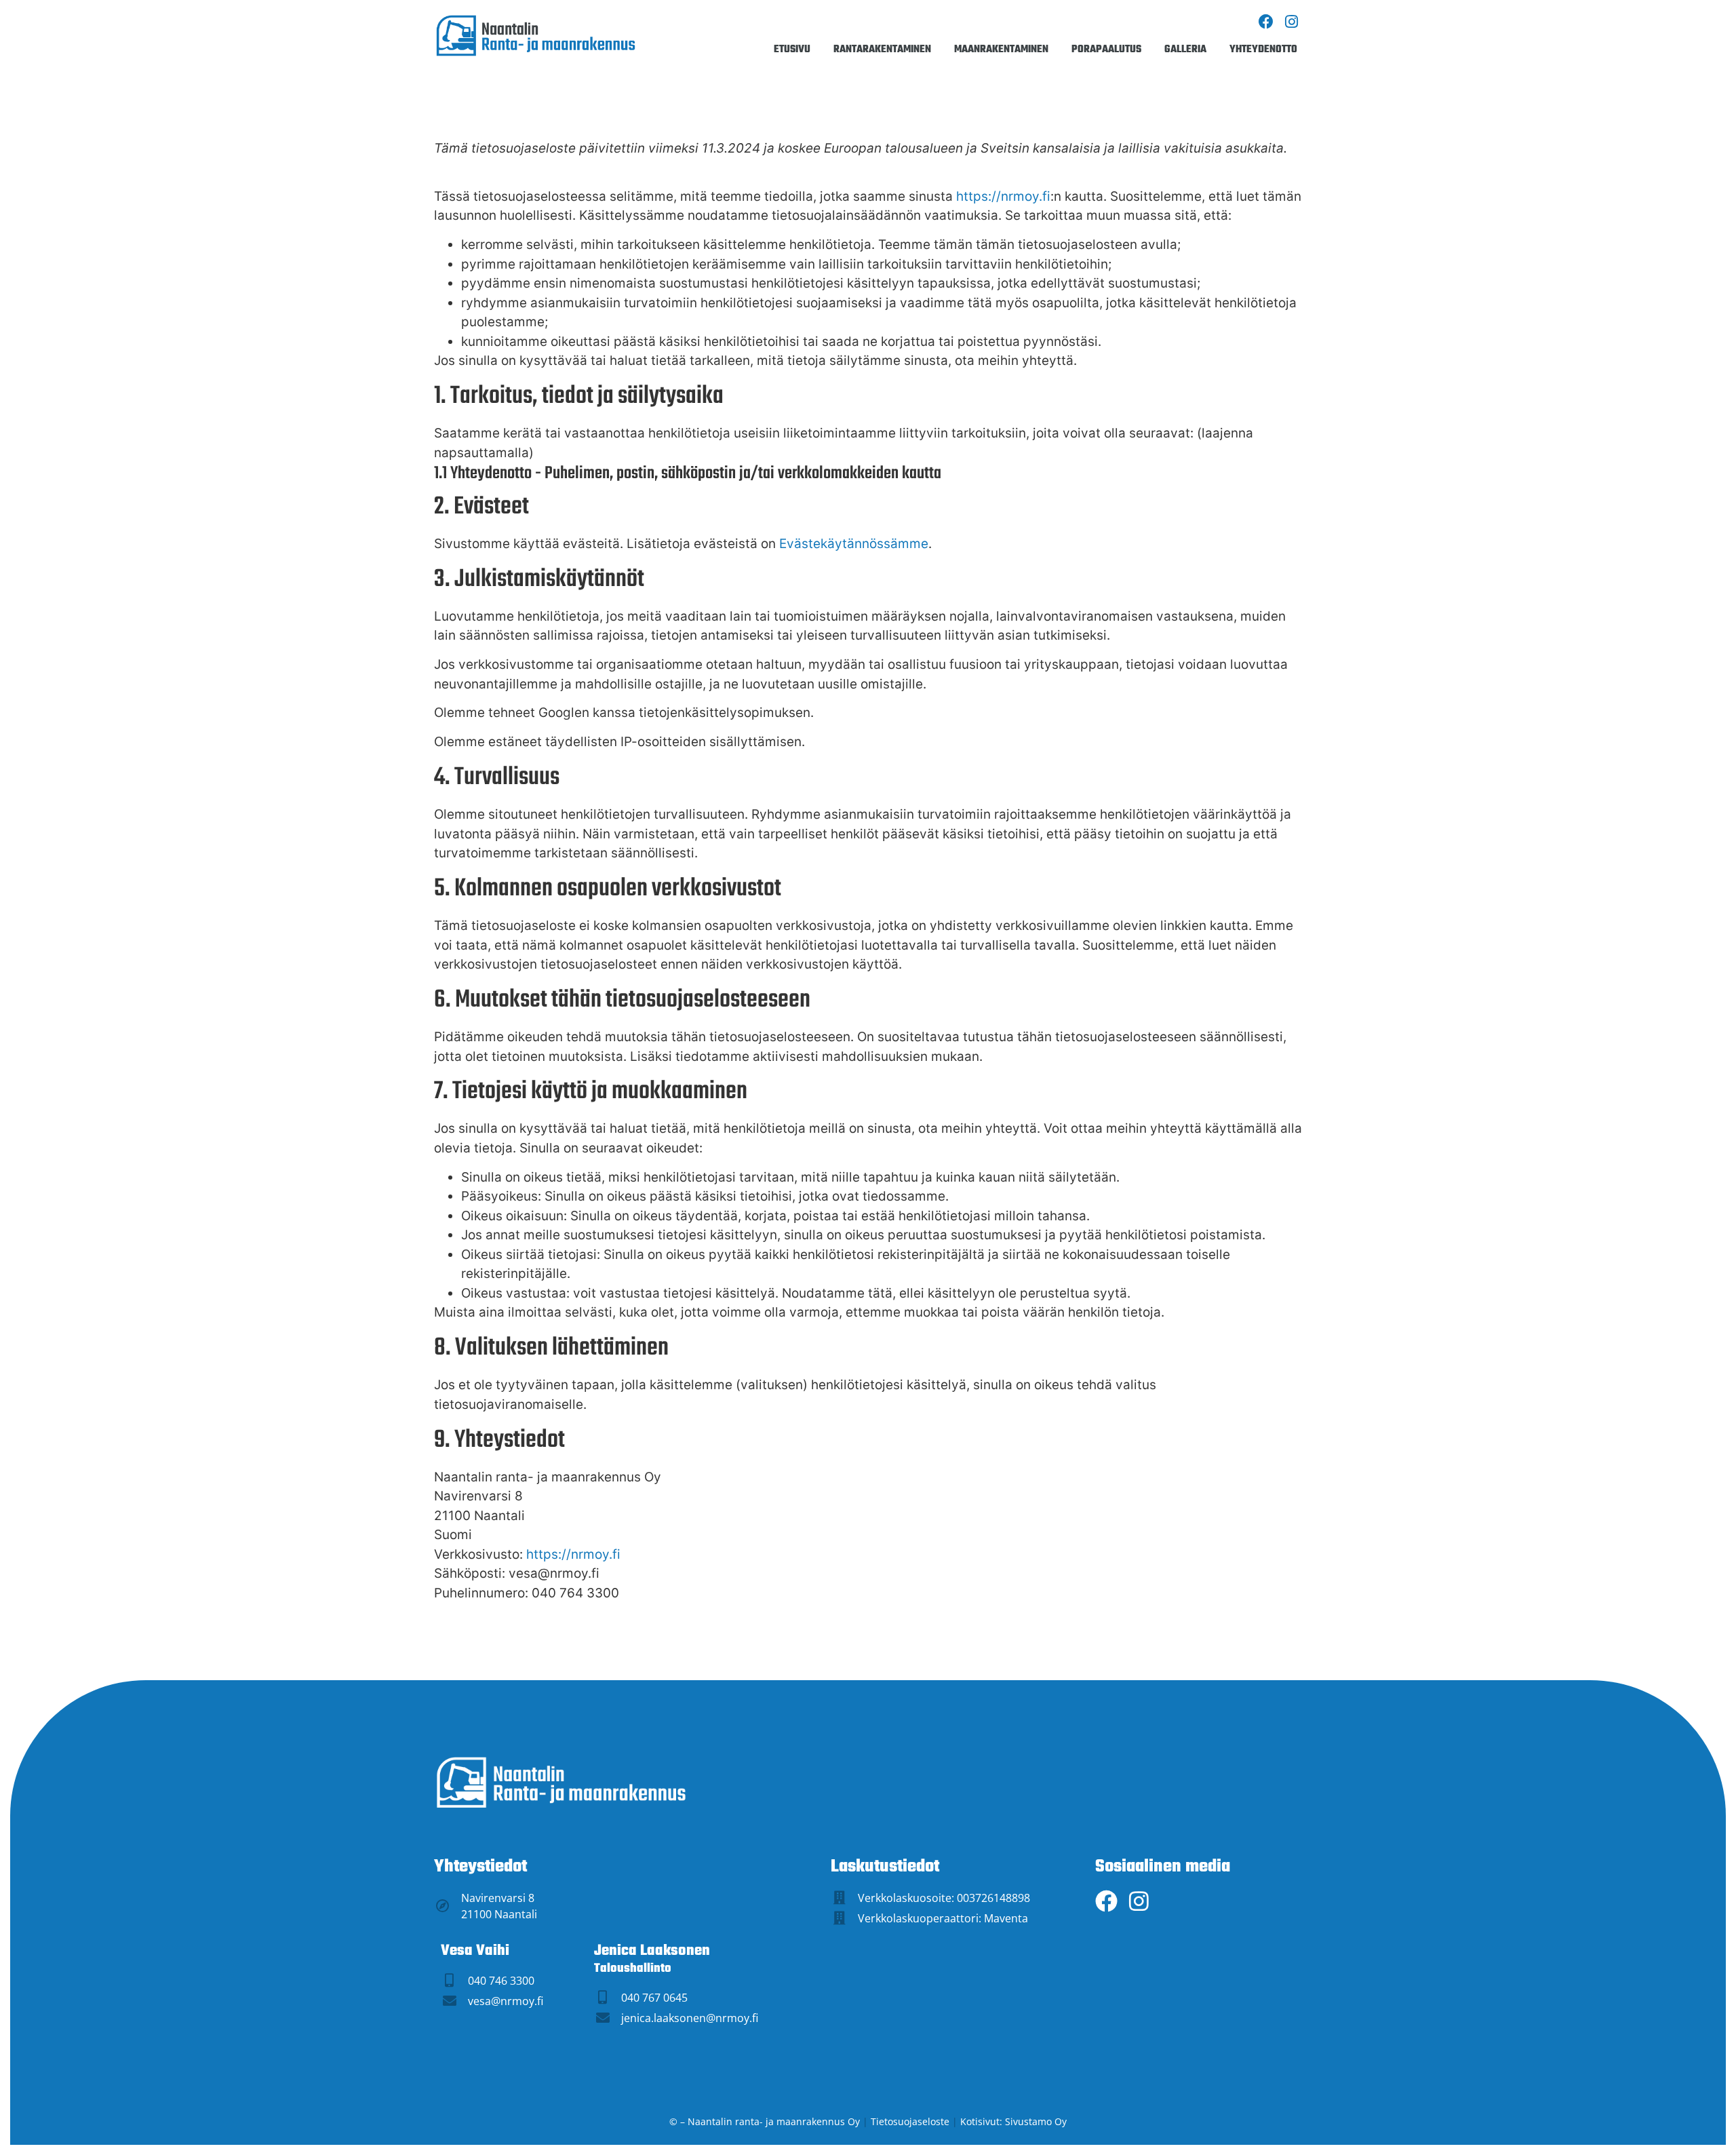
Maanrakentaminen (1001, 50)
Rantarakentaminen (882, 50)
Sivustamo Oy (1036, 2121)
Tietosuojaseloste (910, 2121)
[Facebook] (1266, 22)
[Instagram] (1291, 22)
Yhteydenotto (1263, 50)
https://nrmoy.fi (1003, 196)
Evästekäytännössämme (854, 544)
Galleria (1185, 50)
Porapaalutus (1106, 50)
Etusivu (792, 50)
